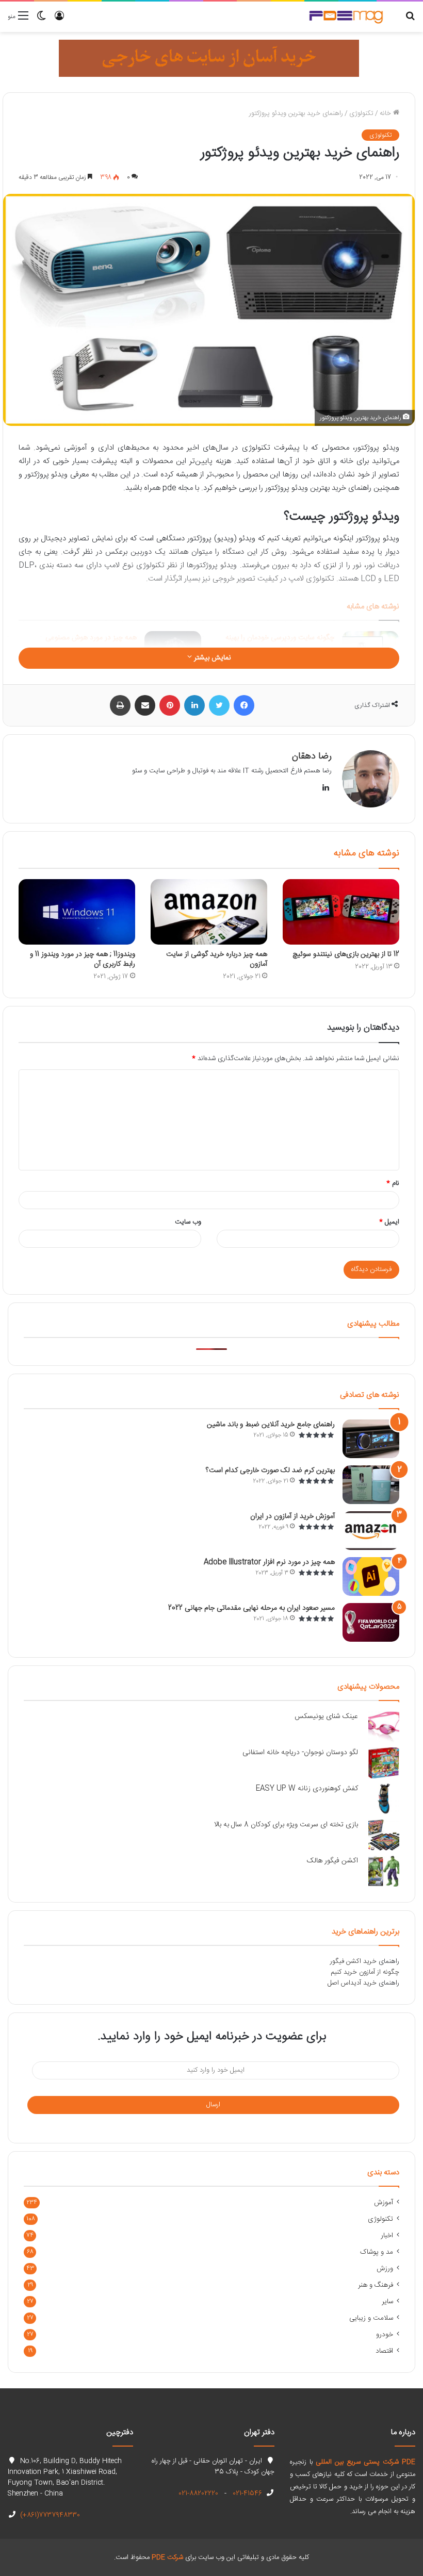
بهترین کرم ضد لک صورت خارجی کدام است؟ (270, 1471)
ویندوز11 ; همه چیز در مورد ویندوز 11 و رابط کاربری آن (83, 959)
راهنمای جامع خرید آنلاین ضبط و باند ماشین (271, 1425)
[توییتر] (219, 705)
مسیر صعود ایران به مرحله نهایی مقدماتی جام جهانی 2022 (251, 1608)
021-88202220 (198, 2494)
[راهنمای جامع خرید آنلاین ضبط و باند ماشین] (371, 1439)
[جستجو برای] (410, 20)
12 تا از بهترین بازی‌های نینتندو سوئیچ (346, 954)
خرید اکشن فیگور (353, 1961)
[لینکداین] (194, 705)
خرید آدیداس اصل (352, 1983)
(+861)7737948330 (49, 2515)
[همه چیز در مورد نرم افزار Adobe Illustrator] (371, 1576)
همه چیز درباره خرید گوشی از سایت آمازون (217, 959)
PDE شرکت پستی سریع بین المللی (365, 2462)
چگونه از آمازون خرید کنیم (365, 1972)
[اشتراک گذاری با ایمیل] (145, 705)
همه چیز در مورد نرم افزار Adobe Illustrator (269, 1562)
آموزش (384, 2203)
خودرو (385, 2335)
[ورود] (59, 20)
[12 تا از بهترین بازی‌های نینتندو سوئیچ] (341, 912)
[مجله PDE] (346, 17)
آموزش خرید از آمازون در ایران (292, 1516)
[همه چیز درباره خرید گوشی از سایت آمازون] (209, 912)
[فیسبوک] (244, 705)
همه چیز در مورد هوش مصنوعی (91, 638)
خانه (386, 113)
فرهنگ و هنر (376, 2285)
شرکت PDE (167, 2557)
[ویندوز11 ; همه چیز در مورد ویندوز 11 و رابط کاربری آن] (77, 912)
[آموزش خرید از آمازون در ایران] (371, 1531)
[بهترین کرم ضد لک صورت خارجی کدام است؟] (371, 1485)
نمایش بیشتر (211, 658)
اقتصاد (384, 2351)
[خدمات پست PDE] (209, 58)
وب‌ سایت (188, 1222)
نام (393, 1183)
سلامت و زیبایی (371, 2318)
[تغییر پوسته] (41, 20)
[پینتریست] (170, 705)
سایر (387, 2302)
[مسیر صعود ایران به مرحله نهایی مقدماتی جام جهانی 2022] (371, 1622)
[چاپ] (120, 705)
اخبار (387, 2236)
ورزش (385, 2269)
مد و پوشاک (377, 2252)
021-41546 (246, 2494)
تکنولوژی (361, 113)
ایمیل (389, 1222)
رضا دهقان (312, 756)
